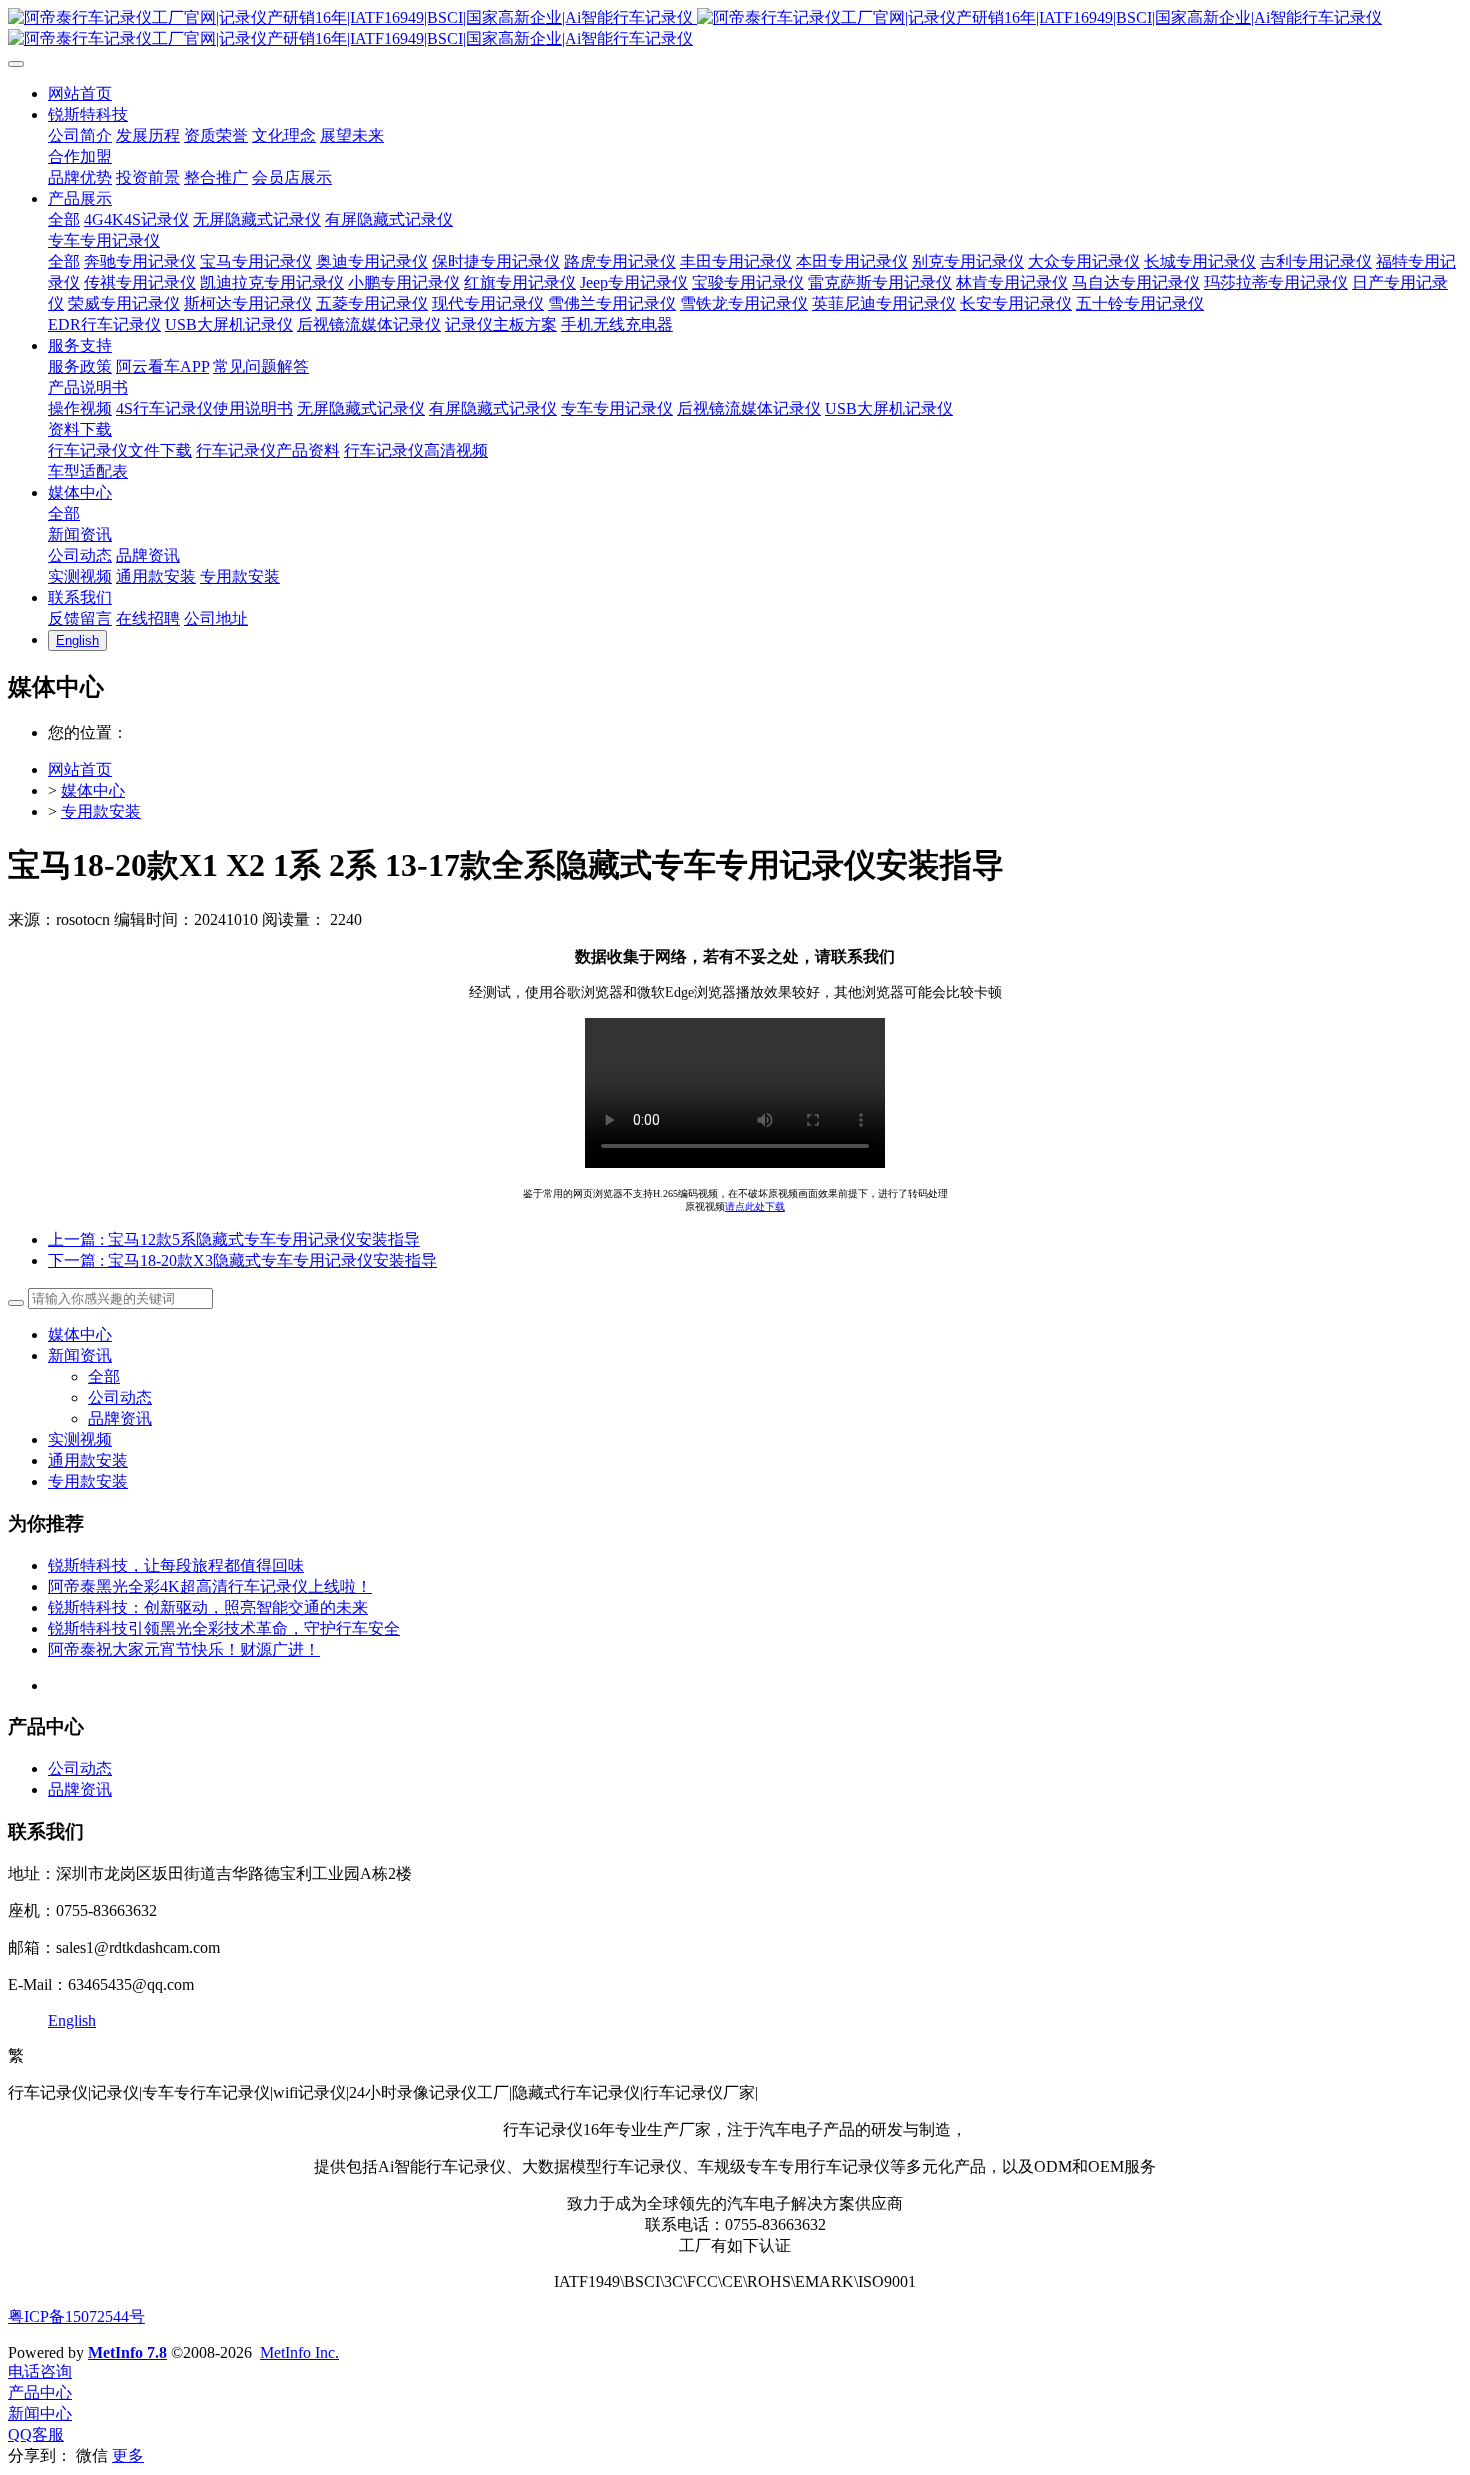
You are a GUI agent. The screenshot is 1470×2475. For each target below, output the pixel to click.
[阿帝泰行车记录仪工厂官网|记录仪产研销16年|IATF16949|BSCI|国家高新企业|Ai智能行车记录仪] (735, 29)
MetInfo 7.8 (127, 2352)
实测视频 (80, 1439)
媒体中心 (93, 790)
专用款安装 (101, 811)
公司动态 (120, 1397)
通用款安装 (88, 1460)
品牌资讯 (120, 1418)
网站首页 (80, 769)
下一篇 (242, 1260)
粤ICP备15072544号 (76, 2316)
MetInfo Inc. (299, 2352)
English (72, 2020)
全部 (64, 219)
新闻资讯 (80, 1355)
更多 (128, 2455)
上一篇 (234, 1239)
